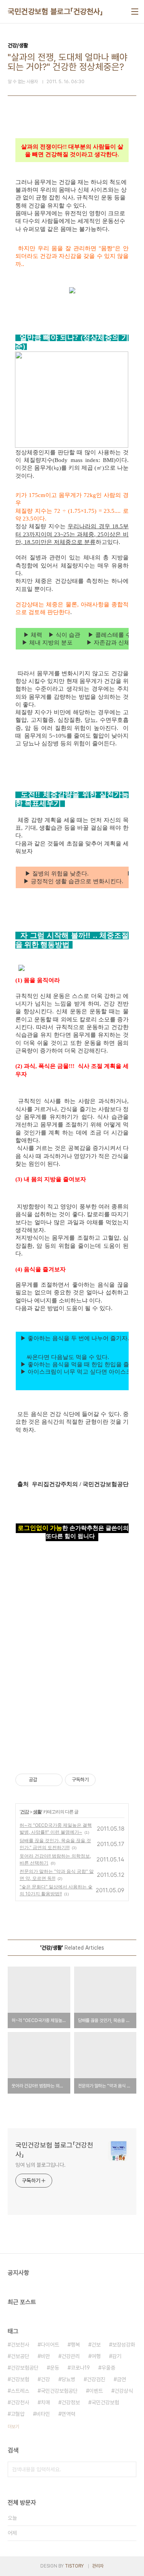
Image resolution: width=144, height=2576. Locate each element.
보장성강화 (124, 2345)
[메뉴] (135, 12)
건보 (96, 2345)
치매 (45, 2402)
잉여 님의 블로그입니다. (41, 2165)
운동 (55, 2368)
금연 (121, 2379)
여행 (96, 2356)
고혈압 (18, 2414)
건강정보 (71, 2402)
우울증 (108, 2368)
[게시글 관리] (54, 1780)
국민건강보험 (105, 2402)
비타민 (43, 2414)
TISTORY (74, 2566)
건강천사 (20, 2402)
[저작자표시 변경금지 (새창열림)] (103, 1780)
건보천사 (20, 2345)
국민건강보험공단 (59, 2391)
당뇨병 (68, 2379)
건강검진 (96, 2379)
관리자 (98, 2566)
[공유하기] (44, 1780)
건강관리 (71, 2356)
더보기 (13, 2427)
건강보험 (20, 2379)
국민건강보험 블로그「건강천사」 (55, 12)
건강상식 (124, 2391)
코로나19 (80, 2368)
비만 (45, 2356)
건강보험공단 (25, 2368)
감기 (117, 2356)
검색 (129, 2469)
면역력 (68, 2414)
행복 (75, 2345)
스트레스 (20, 2391)
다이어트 (50, 2345)
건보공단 (20, 2356)
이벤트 (96, 2391)
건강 (25, 1812)
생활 (37, 1812)
